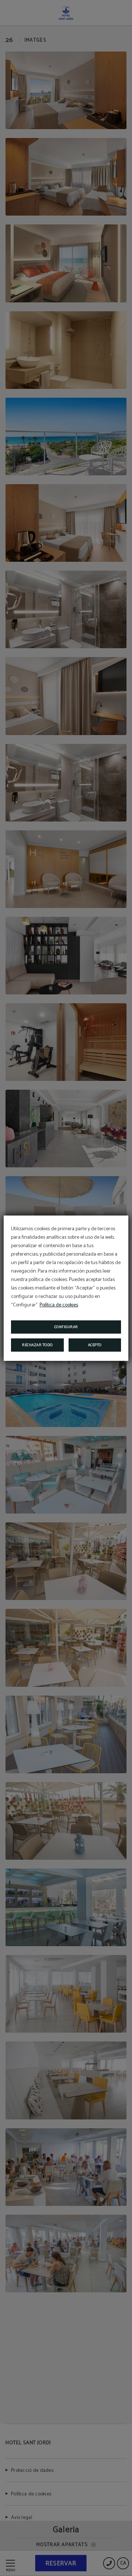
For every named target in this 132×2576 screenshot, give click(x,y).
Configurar (66, 1327)
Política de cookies (59, 1305)
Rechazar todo (37, 1345)
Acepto (95, 1345)
